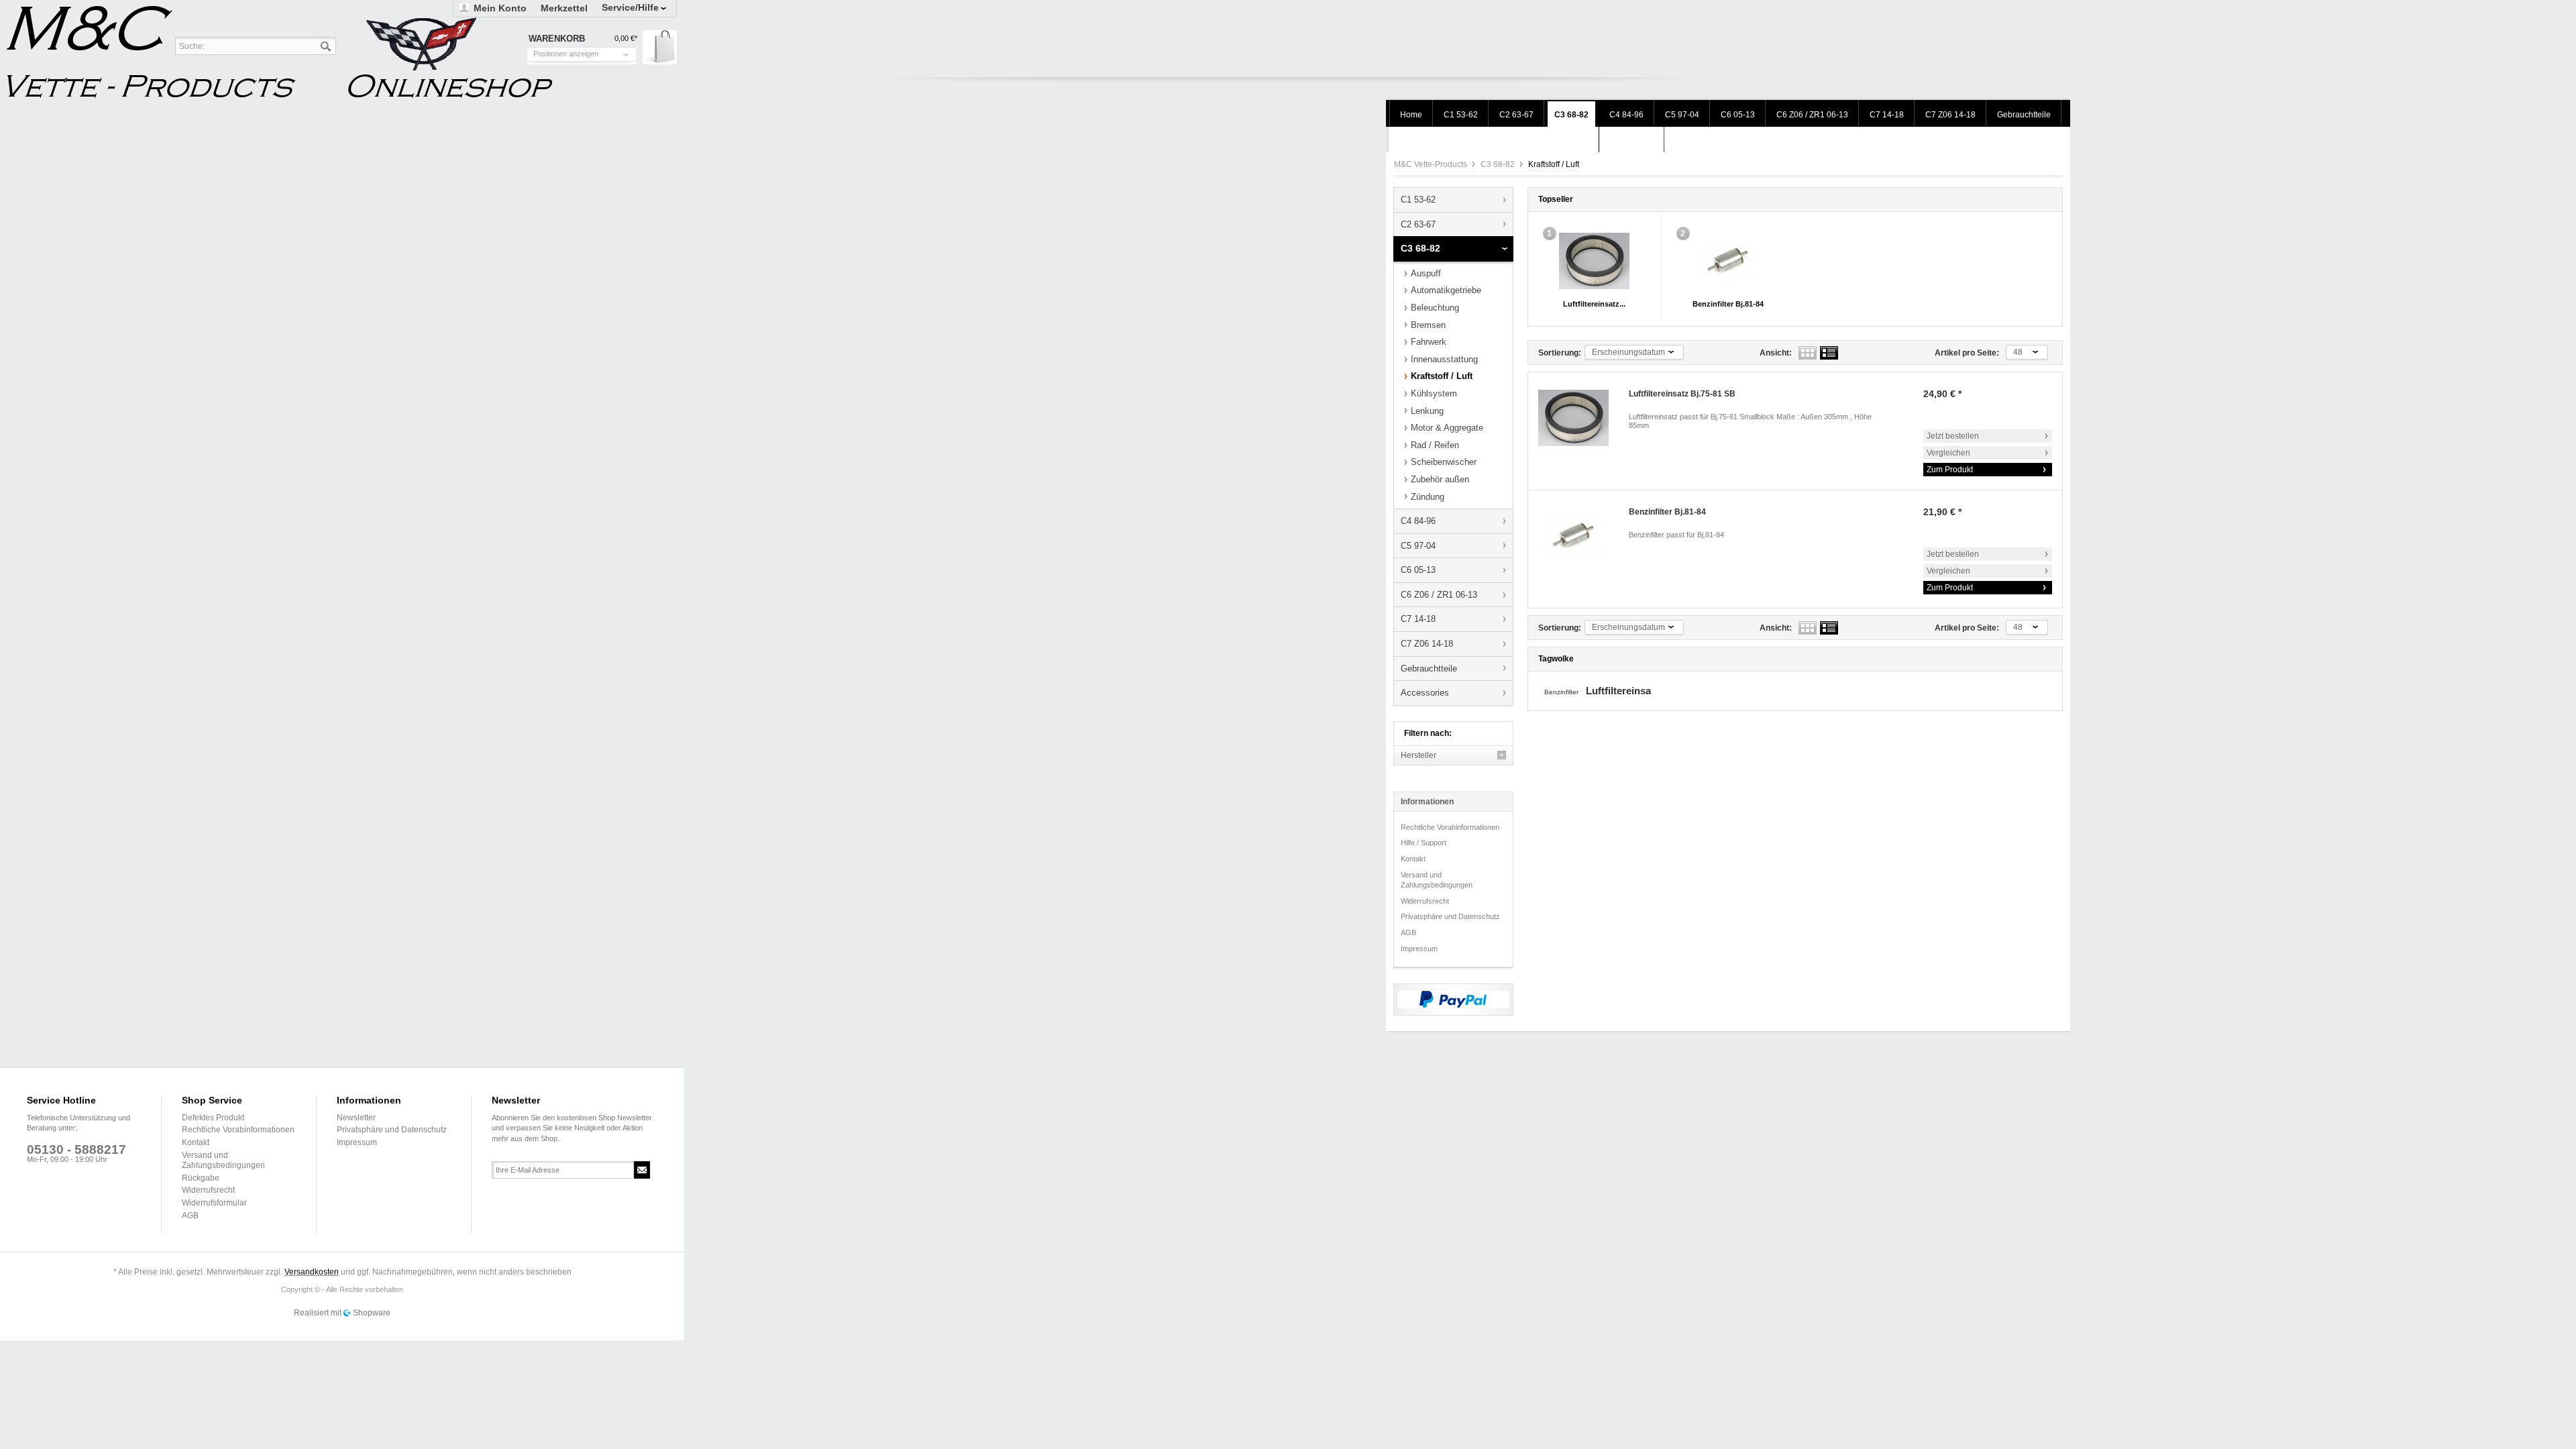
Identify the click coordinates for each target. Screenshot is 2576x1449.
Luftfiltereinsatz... (1594, 304)
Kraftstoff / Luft (1442, 376)
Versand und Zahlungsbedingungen (1437, 880)
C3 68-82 (1499, 164)
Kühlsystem (1434, 393)
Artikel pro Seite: (1967, 353)
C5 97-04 (1418, 546)
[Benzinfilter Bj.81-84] (1728, 261)
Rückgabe (201, 1178)
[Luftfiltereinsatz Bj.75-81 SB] (1594, 261)
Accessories (1425, 693)
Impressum (1419, 949)
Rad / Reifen (1435, 445)
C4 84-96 (1418, 521)
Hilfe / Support (1424, 843)
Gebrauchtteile (1429, 668)
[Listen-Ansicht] (1829, 353)
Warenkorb (660, 47)
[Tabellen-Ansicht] (1808, 353)
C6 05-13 (1418, 570)
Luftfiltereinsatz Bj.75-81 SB (1682, 394)
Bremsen (1428, 325)
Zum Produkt (1950, 470)
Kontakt (1413, 859)
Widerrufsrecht (1425, 901)
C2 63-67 (1418, 224)
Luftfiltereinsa (1618, 691)
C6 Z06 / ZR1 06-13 (1439, 595)
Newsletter (356, 1118)
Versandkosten (312, 1272)
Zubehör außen (1440, 479)
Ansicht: (1776, 353)
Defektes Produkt (213, 1118)
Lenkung (1427, 411)
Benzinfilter (1562, 692)
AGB (1408, 932)
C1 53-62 (1418, 200)
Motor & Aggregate (1447, 428)
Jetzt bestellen (1953, 436)
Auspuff (1426, 273)
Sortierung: (1560, 353)
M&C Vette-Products (1432, 164)
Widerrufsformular (214, 1203)
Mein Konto (500, 8)
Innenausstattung (1444, 359)
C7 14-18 (1418, 619)
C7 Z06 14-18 (1427, 644)
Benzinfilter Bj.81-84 (1728, 304)
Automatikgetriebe (1446, 290)
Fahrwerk (1429, 342)
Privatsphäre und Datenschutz (1450, 916)
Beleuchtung (1435, 308)
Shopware (372, 1313)
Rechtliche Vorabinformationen (1450, 827)
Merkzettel (564, 8)
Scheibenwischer (1444, 462)
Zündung (1428, 497)
